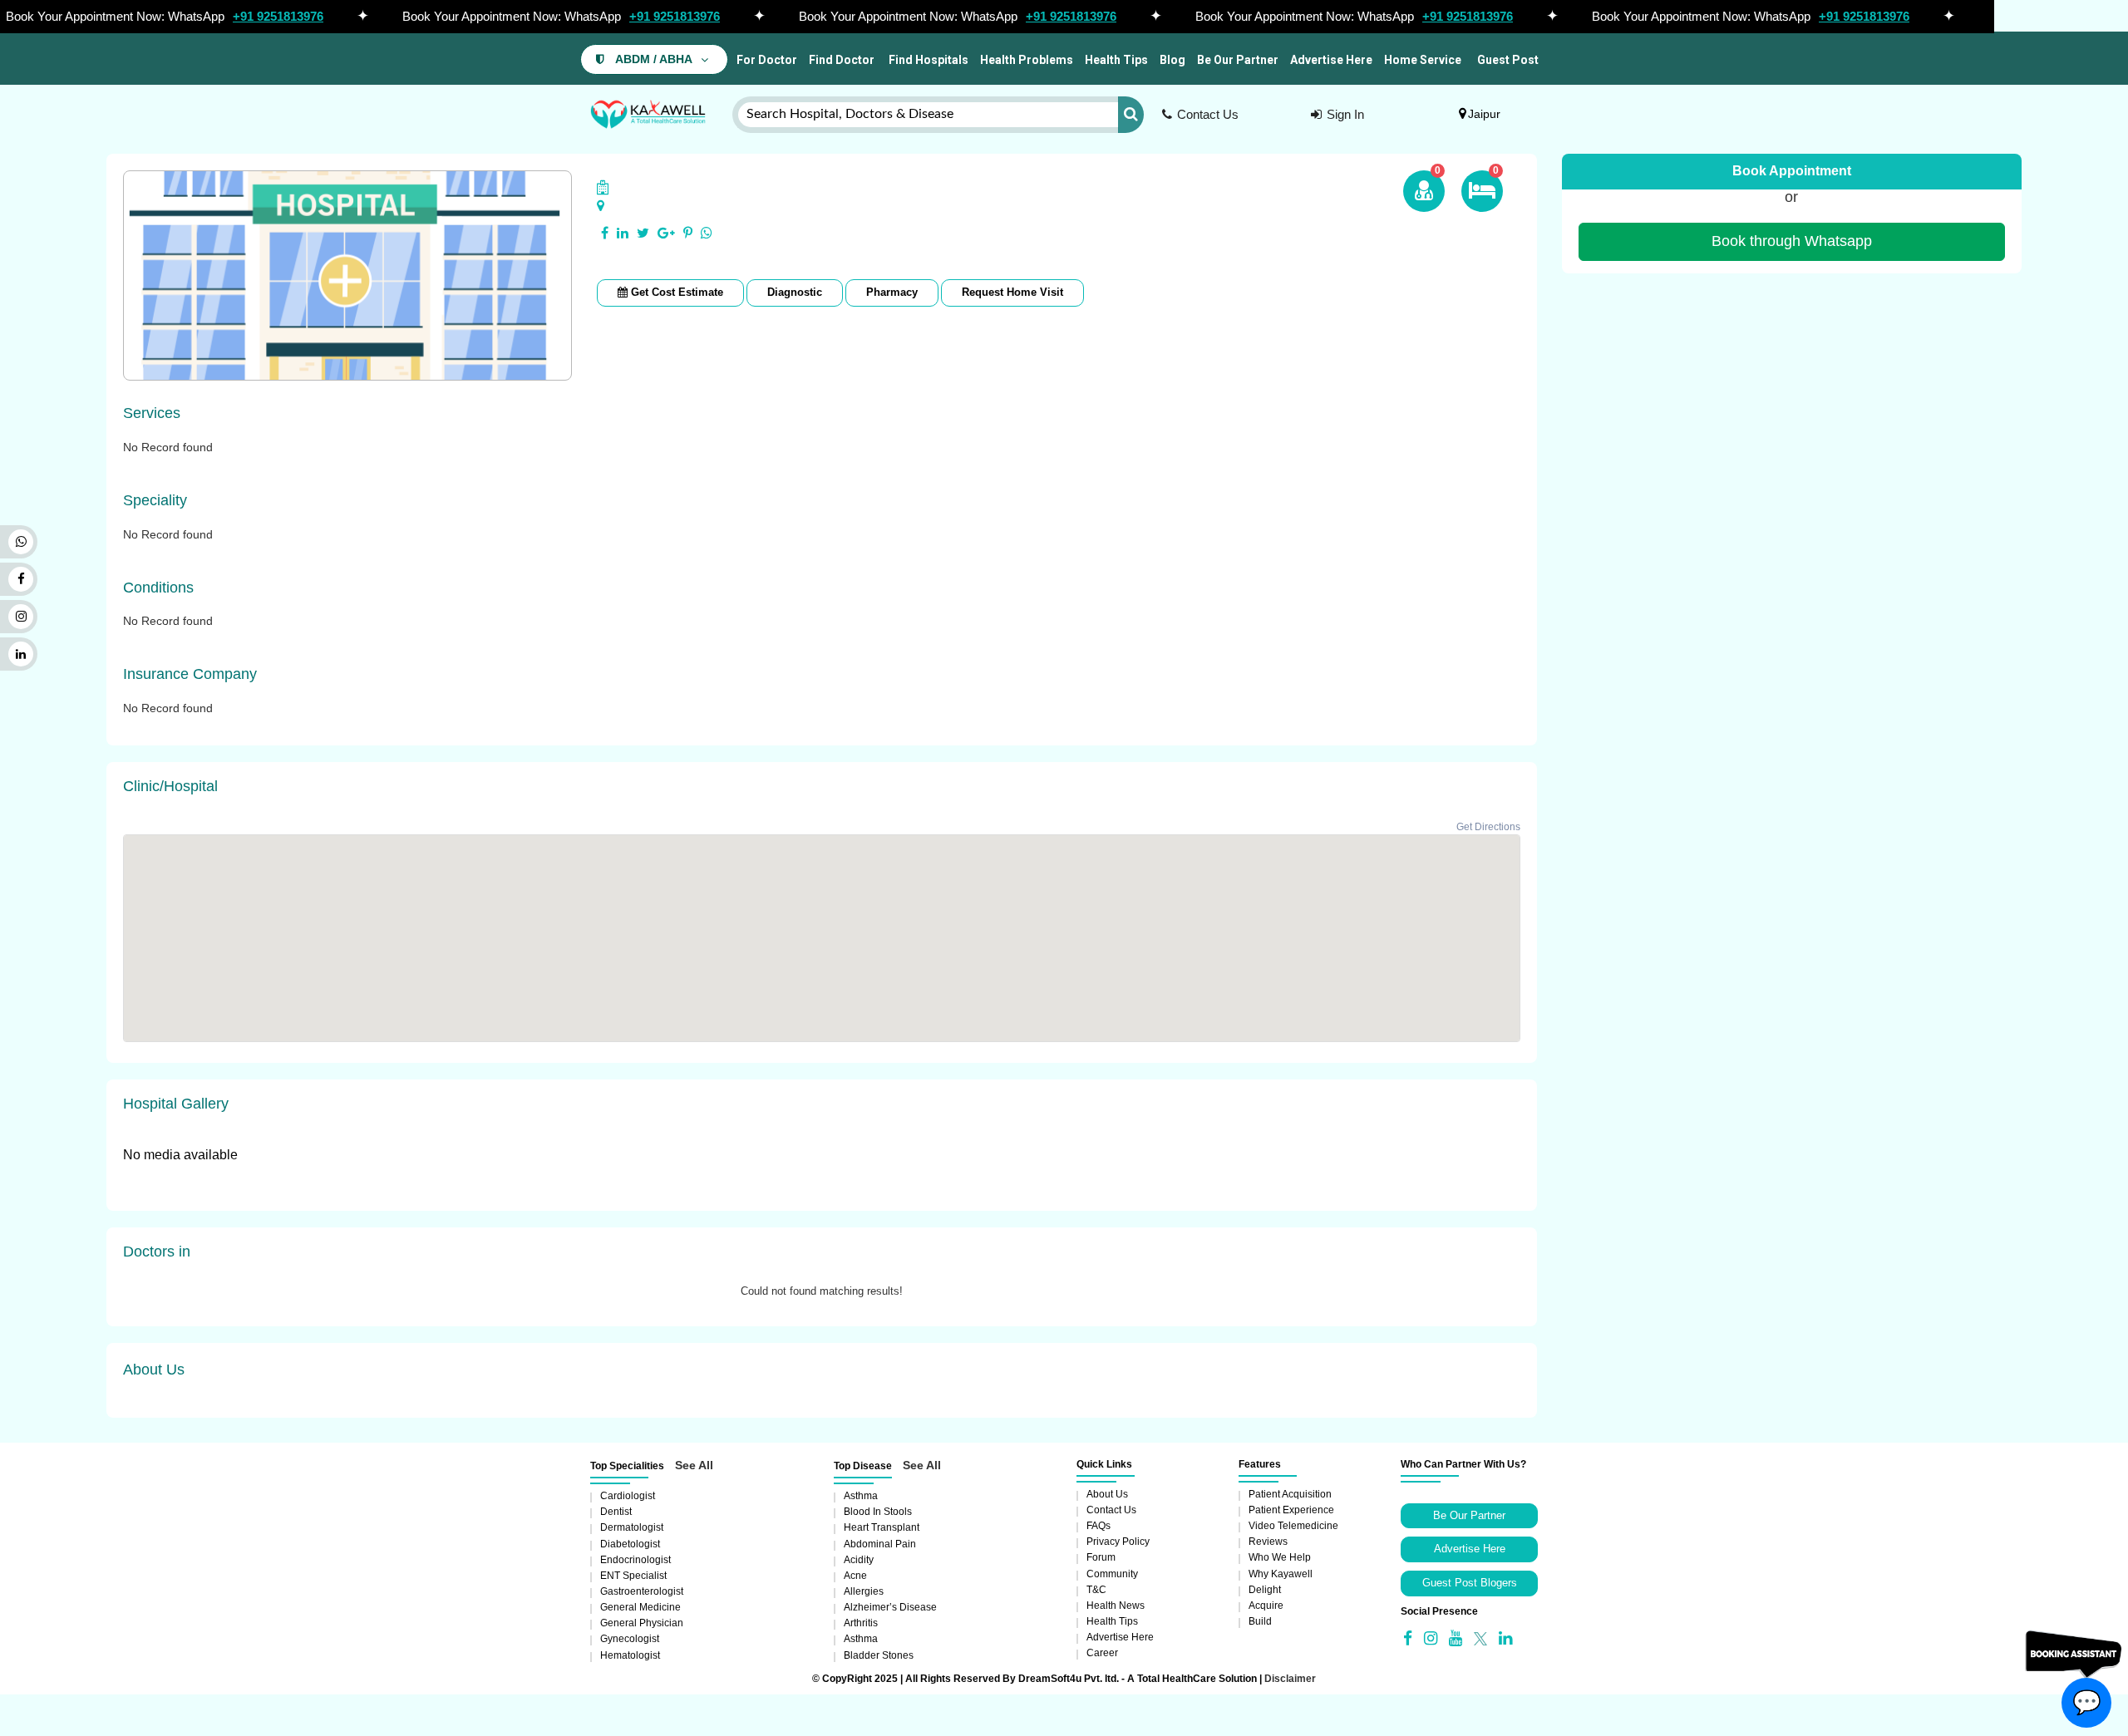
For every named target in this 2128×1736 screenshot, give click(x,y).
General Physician (642, 1623)
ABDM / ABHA (654, 59)
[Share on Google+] (666, 234)
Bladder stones (879, 1655)
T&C (1096, 1590)
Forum (1101, 1557)
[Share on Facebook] (605, 234)
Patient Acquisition (1290, 1494)
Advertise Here (1331, 60)
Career (1102, 1653)
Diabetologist (630, 1544)
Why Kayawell (1281, 1574)
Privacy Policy (1118, 1542)
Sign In (1345, 114)
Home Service (1423, 60)
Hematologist (630, 1655)
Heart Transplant (882, 1527)
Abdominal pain (880, 1544)
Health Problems (1027, 60)
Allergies (864, 1591)
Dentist (616, 1512)
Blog (1172, 60)
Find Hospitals (927, 60)
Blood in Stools (878, 1512)
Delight (1265, 1590)
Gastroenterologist (642, 1591)
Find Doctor (842, 60)
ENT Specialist (633, 1576)
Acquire (1266, 1606)
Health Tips (1116, 60)
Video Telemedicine (1293, 1526)
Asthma (861, 1496)
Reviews (1268, 1542)
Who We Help (1280, 1557)
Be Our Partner (1238, 60)
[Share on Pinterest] (688, 234)
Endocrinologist (635, 1560)
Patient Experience (1291, 1510)
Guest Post (1508, 60)
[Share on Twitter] (643, 234)
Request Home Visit (1012, 292)
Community (1112, 1574)
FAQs (1098, 1526)
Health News (1116, 1606)
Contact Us (1208, 114)
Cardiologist (628, 1496)
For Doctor (766, 60)
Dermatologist (632, 1527)
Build (1260, 1621)
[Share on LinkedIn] (623, 234)
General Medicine (640, 1607)
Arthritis (861, 1623)
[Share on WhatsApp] (707, 234)
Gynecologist (630, 1639)
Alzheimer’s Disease (890, 1607)
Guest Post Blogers (1470, 1583)
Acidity (859, 1560)
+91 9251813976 (278, 16)
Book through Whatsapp (1792, 241)
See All (694, 1465)
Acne (855, 1576)
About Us (1107, 1494)
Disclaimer (1290, 1679)
